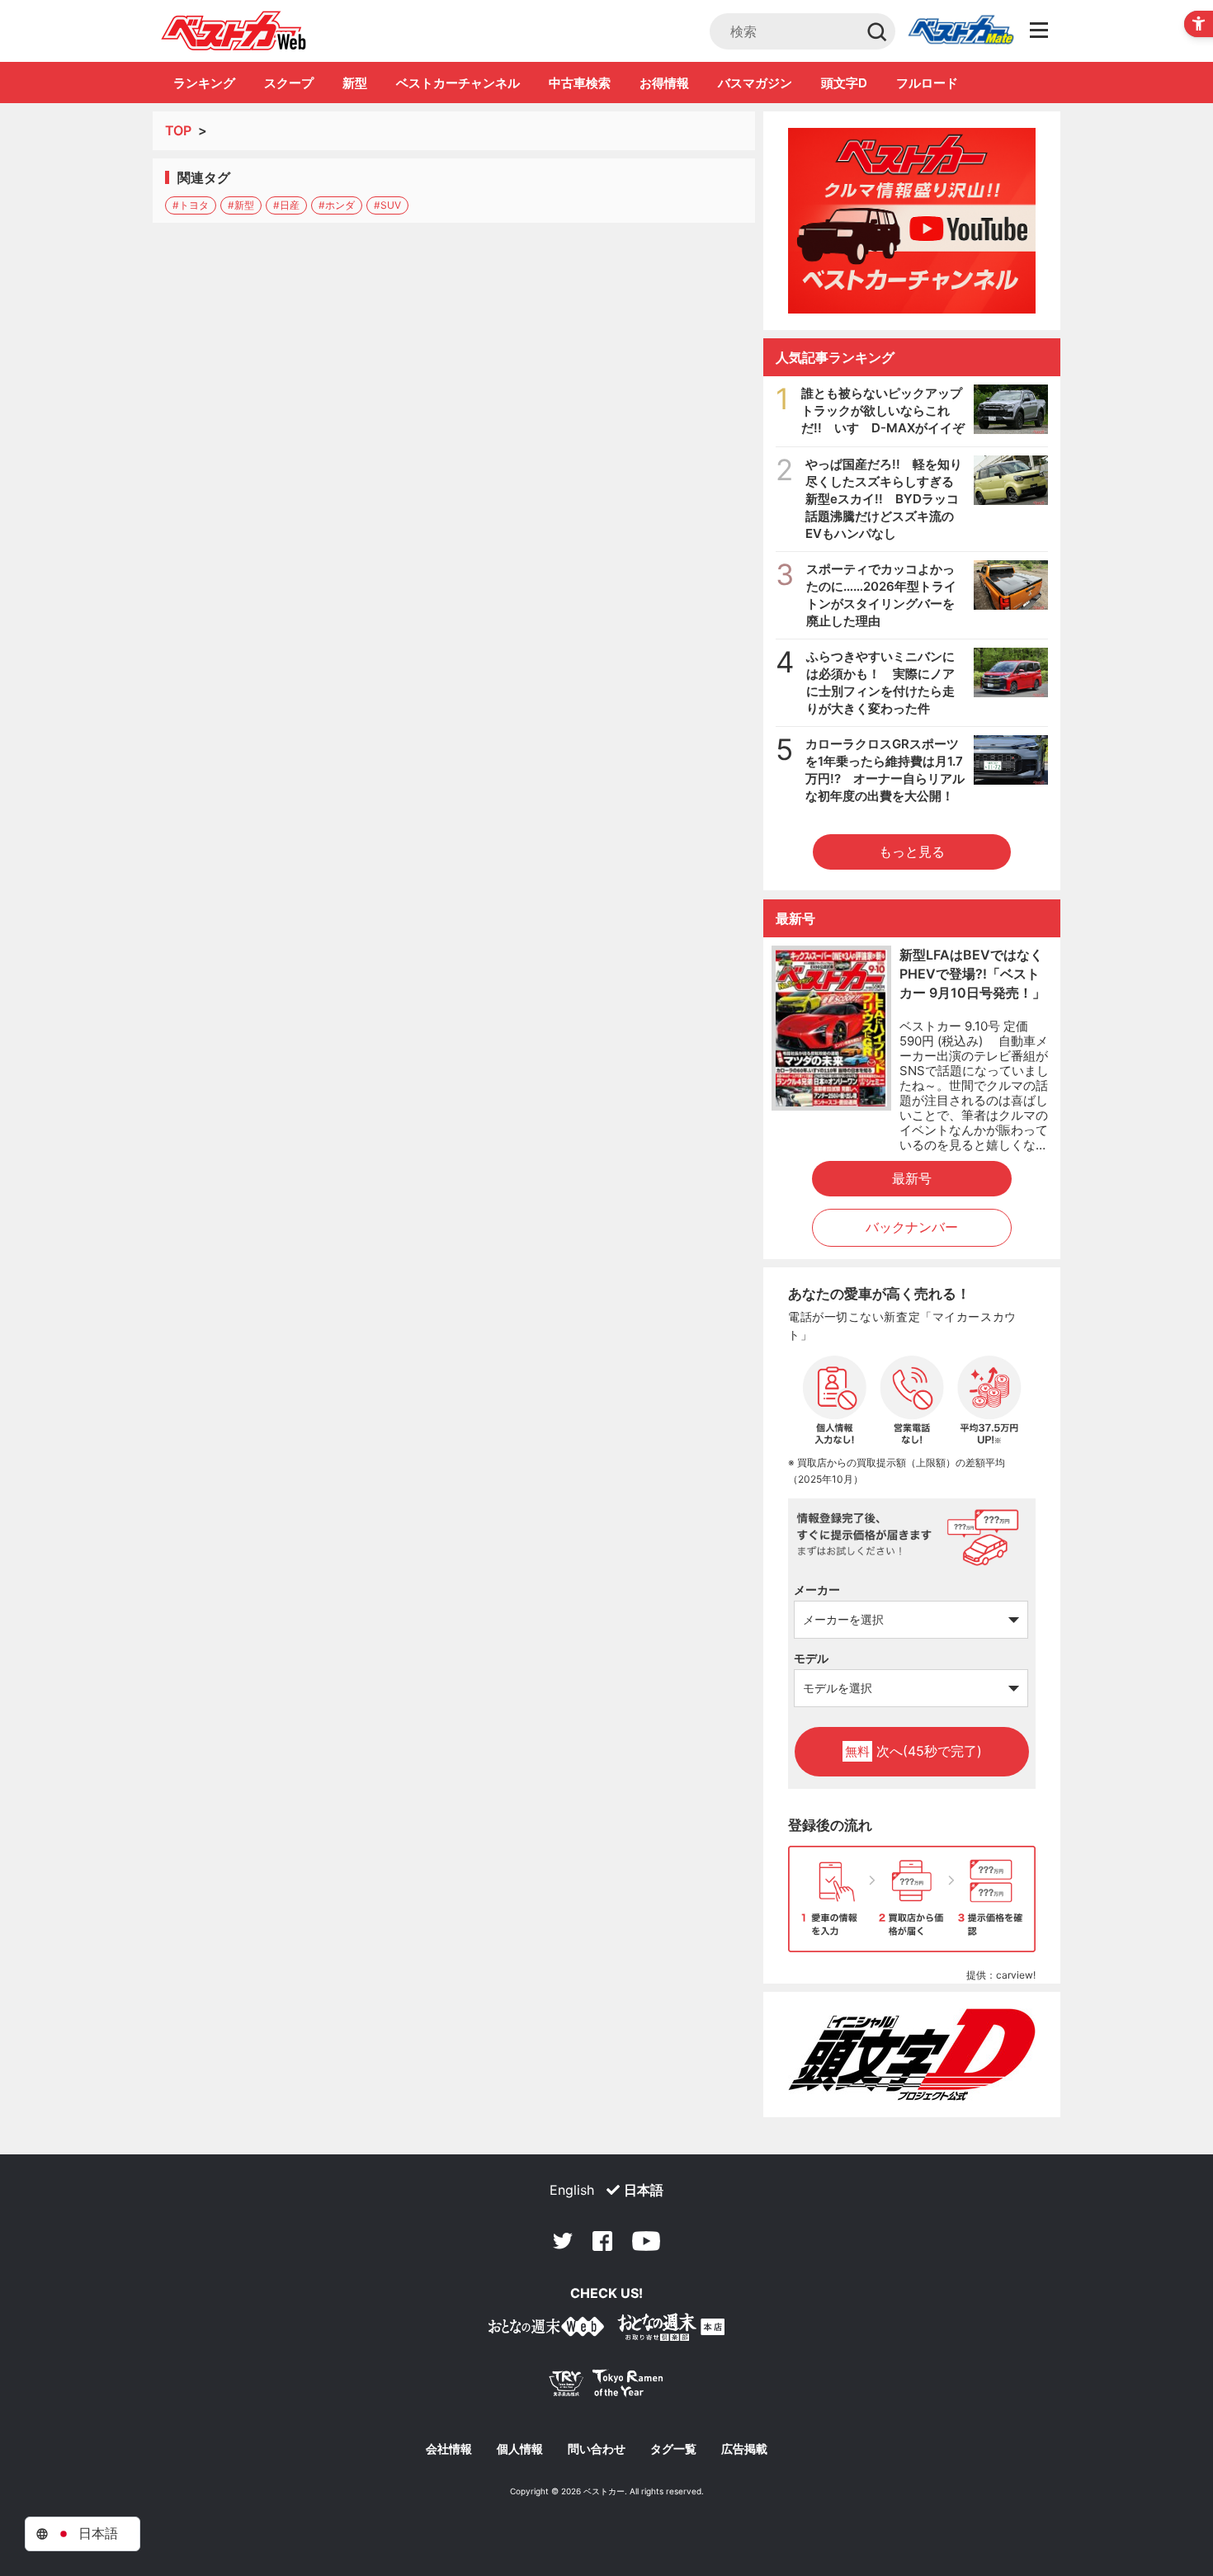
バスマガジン (755, 83)
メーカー (817, 1590)
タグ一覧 (673, 2449)
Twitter (563, 2241)
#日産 (286, 205)
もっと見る (912, 852)
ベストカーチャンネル (458, 83)
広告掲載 (744, 2449)
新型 (355, 83)
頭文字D (844, 83)
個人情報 (520, 2449)
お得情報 (664, 83)
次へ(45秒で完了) (913, 1751)
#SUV (387, 205)
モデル (811, 1658)
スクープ (289, 83)
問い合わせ (597, 2449)
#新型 (241, 205)
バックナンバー (912, 1227)
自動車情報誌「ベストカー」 (234, 31)
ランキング (204, 83)
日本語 (644, 2190)
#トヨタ (191, 205)
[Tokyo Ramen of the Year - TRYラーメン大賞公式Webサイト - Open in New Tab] (606, 2387)
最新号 (912, 1178)
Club (960, 31)
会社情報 (449, 2449)
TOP (178, 130)
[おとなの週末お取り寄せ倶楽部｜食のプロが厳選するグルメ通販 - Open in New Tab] (546, 2330)
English (572, 2190)
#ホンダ (337, 205)
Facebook (602, 2241)
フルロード (927, 83)
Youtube (646, 2241)
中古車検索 (580, 83)
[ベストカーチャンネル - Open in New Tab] (912, 221)
